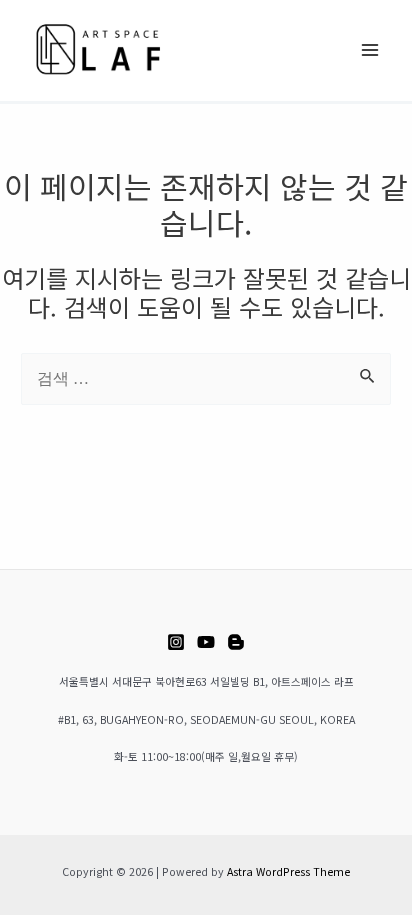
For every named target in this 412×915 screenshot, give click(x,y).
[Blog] (236, 642)
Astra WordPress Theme (288, 871)
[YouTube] (206, 642)
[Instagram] (176, 642)
